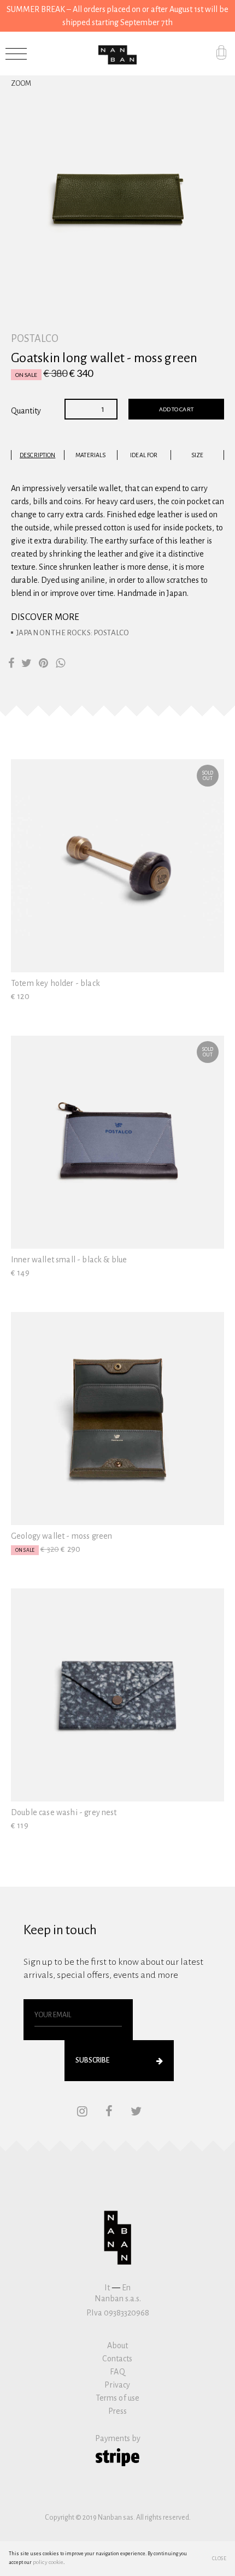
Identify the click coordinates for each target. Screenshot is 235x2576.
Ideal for (144, 455)
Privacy (117, 2385)
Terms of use (118, 2398)
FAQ (117, 2372)
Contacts (117, 2359)
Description (37, 455)
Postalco (35, 339)
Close (219, 2559)
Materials (90, 455)
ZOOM (21, 84)
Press (118, 2411)
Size (197, 455)
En (126, 2288)
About (118, 2345)
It (107, 2288)
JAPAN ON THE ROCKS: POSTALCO (73, 633)
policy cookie (48, 2562)
